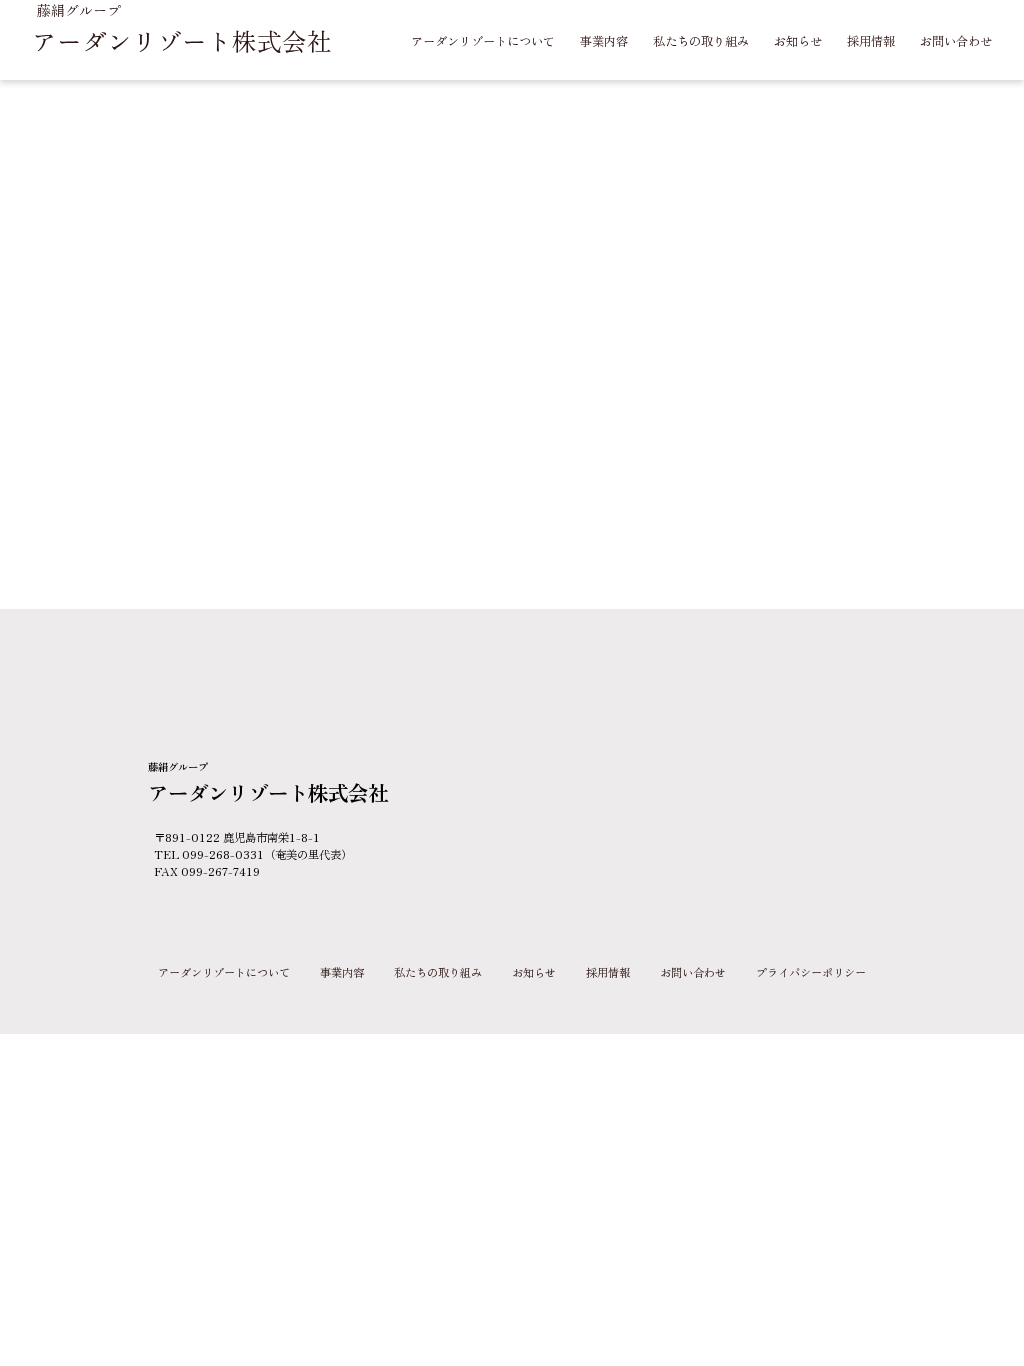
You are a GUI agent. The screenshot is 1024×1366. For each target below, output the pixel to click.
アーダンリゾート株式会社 (182, 40)
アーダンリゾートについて (224, 972)
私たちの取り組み (438, 972)
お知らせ (534, 972)
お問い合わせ (693, 972)
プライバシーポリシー (811, 972)
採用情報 (608, 972)
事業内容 (342, 972)
